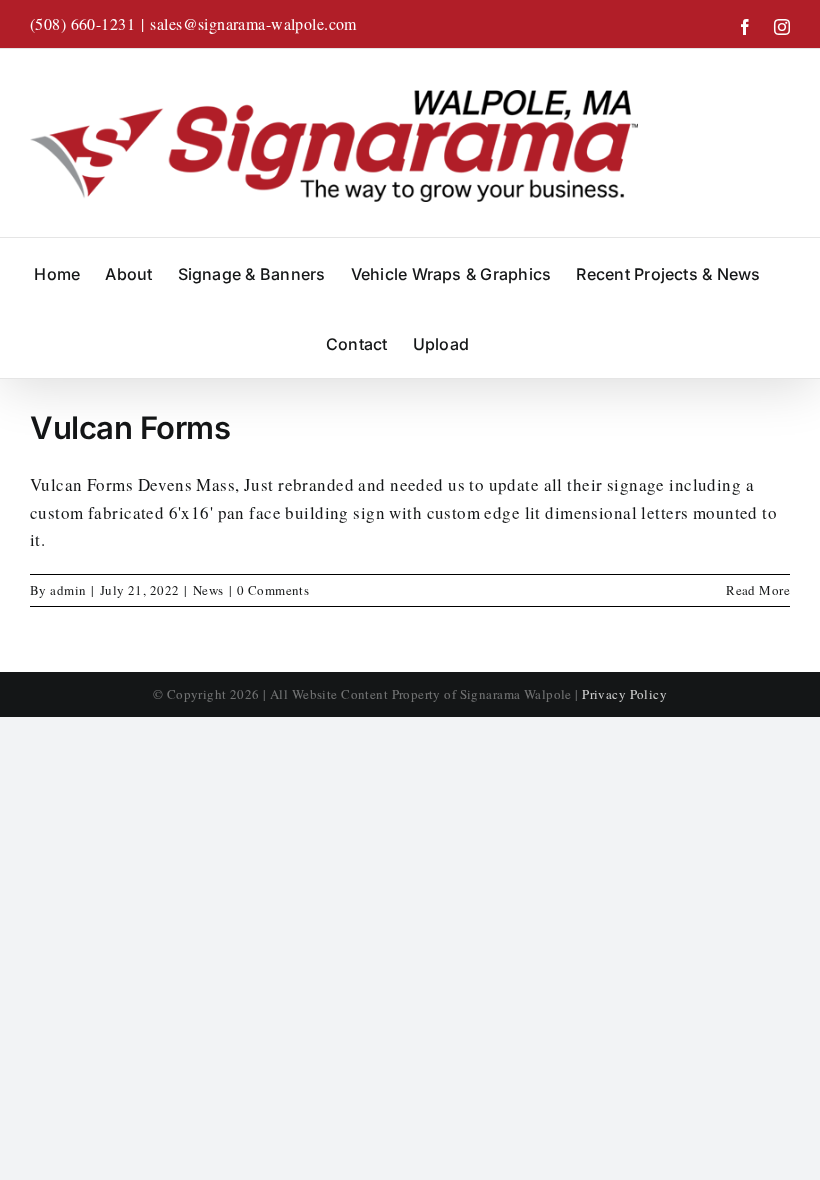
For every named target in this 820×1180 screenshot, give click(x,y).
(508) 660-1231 (82, 23)
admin (68, 590)
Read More (758, 590)
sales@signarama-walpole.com (253, 23)
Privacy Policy (624, 694)
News (208, 590)
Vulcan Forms (130, 427)
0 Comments (273, 590)
